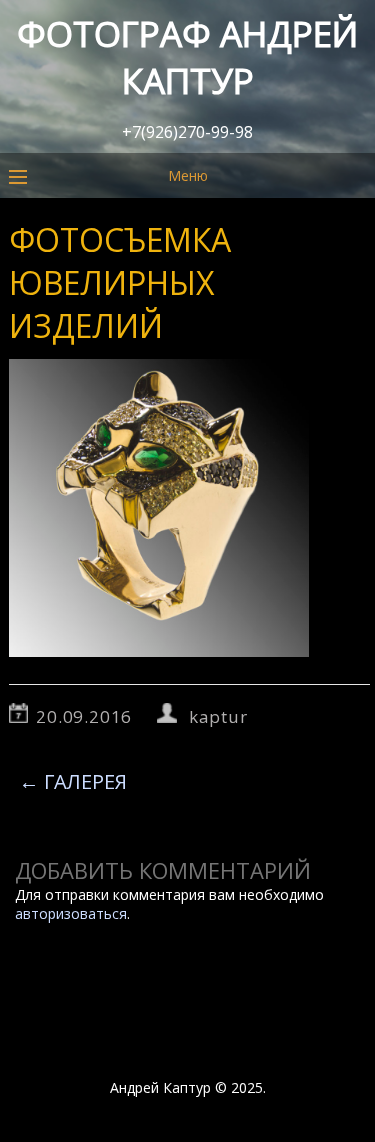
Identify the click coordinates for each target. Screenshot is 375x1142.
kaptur (218, 716)
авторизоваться (71, 913)
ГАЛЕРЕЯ (73, 781)
